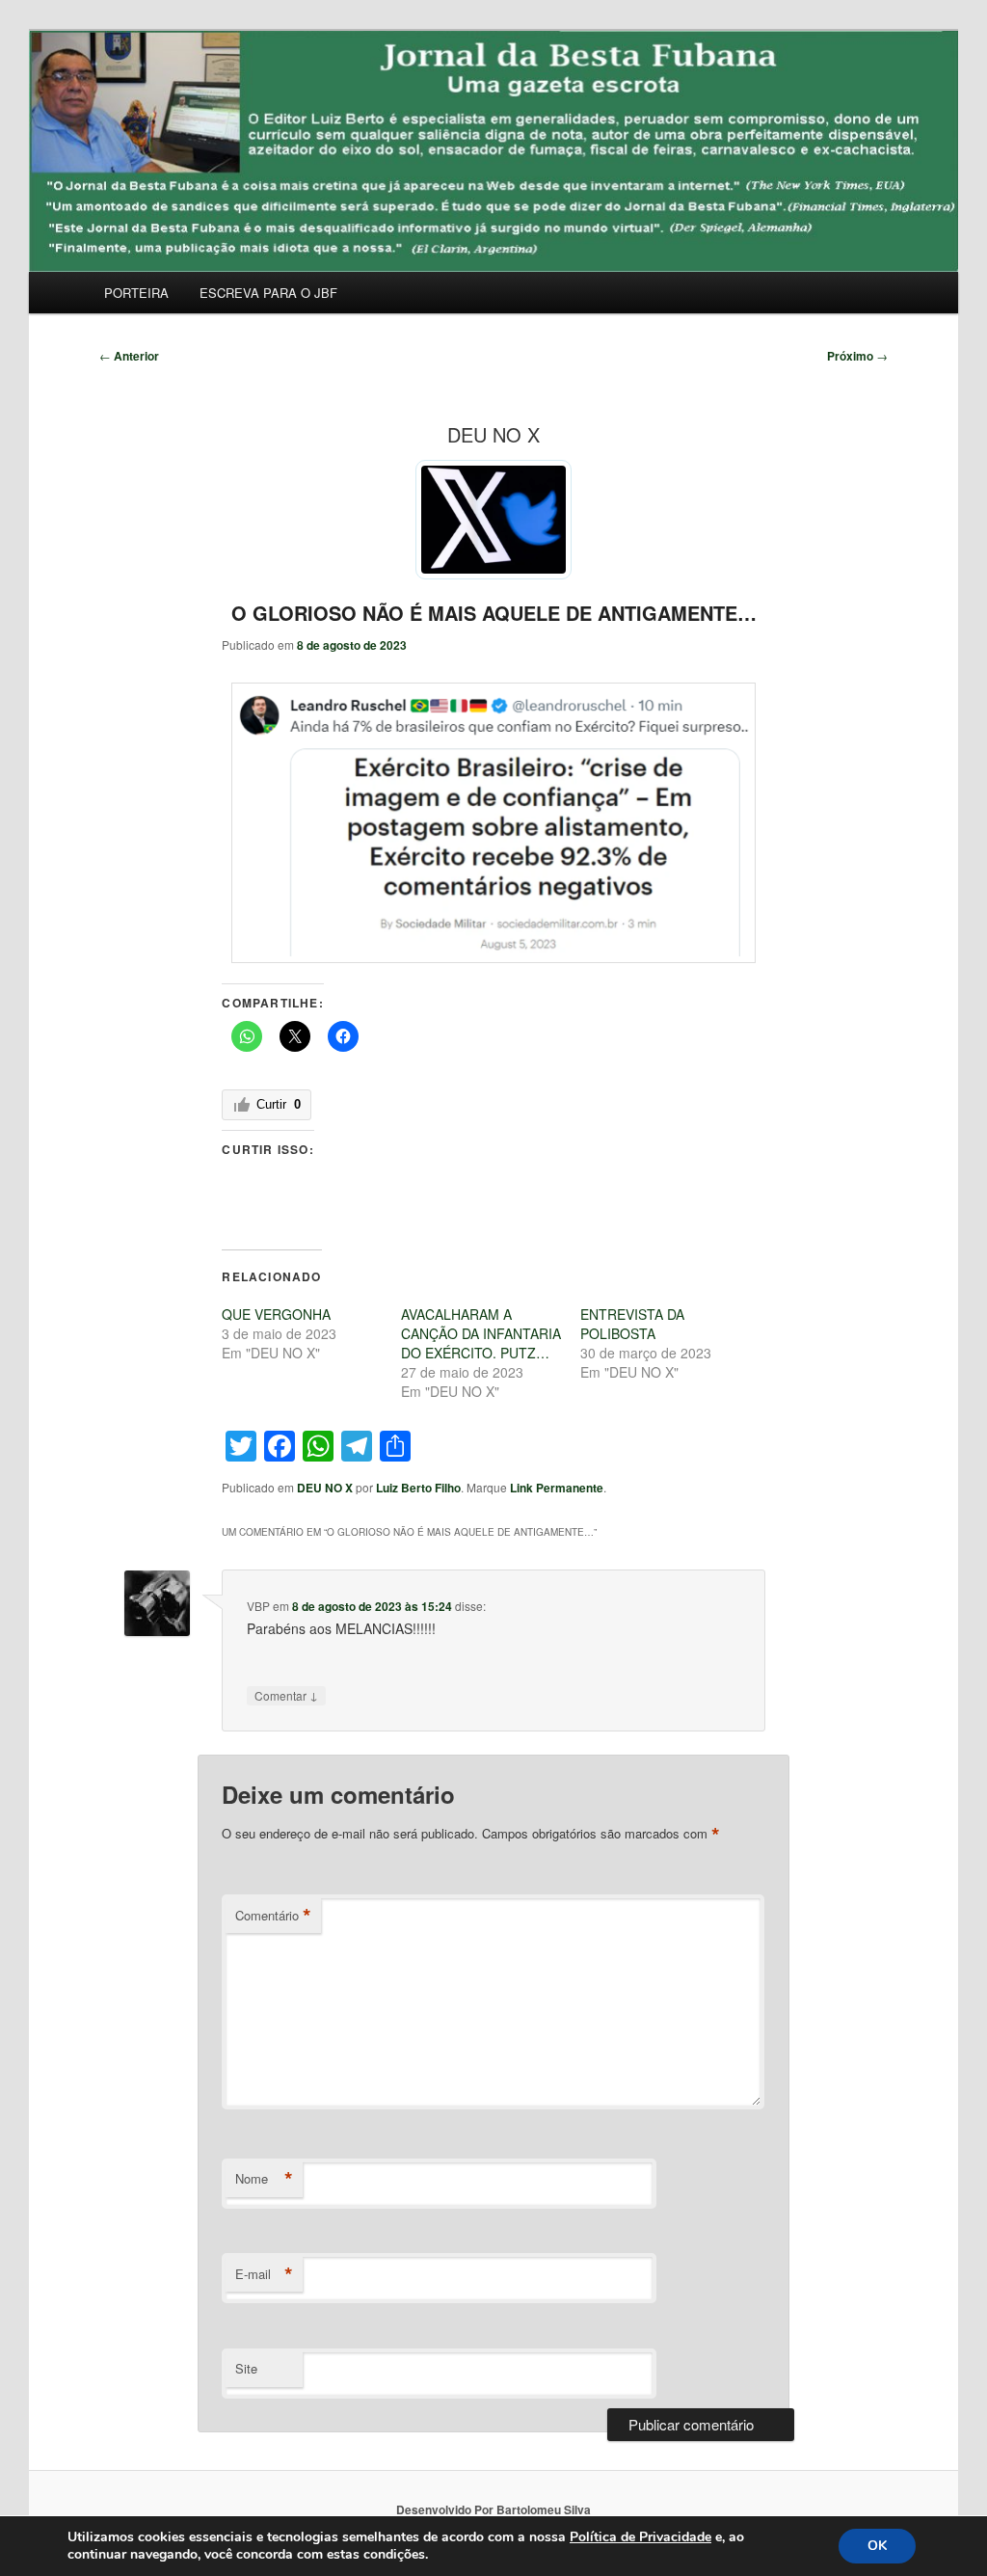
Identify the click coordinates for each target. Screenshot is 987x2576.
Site (246, 2368)
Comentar (286, 1695)
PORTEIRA (136, 293)
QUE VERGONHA (276, 1314)
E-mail (264, 2274)
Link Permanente (557, 1488)
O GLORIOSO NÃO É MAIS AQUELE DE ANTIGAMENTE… (494, 613)
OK (877, 2546)
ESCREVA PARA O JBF (268, 293)
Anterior (129, 356)
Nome (264, 2179)
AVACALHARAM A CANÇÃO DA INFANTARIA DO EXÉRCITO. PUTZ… (481, 1333)
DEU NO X (325, 1488)
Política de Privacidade (640, 2537)
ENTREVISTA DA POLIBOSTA (632, 1324)
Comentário (273, 1916)
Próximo (857, 356)
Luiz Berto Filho (418, 1488)
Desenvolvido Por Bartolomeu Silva (493, 2509)
